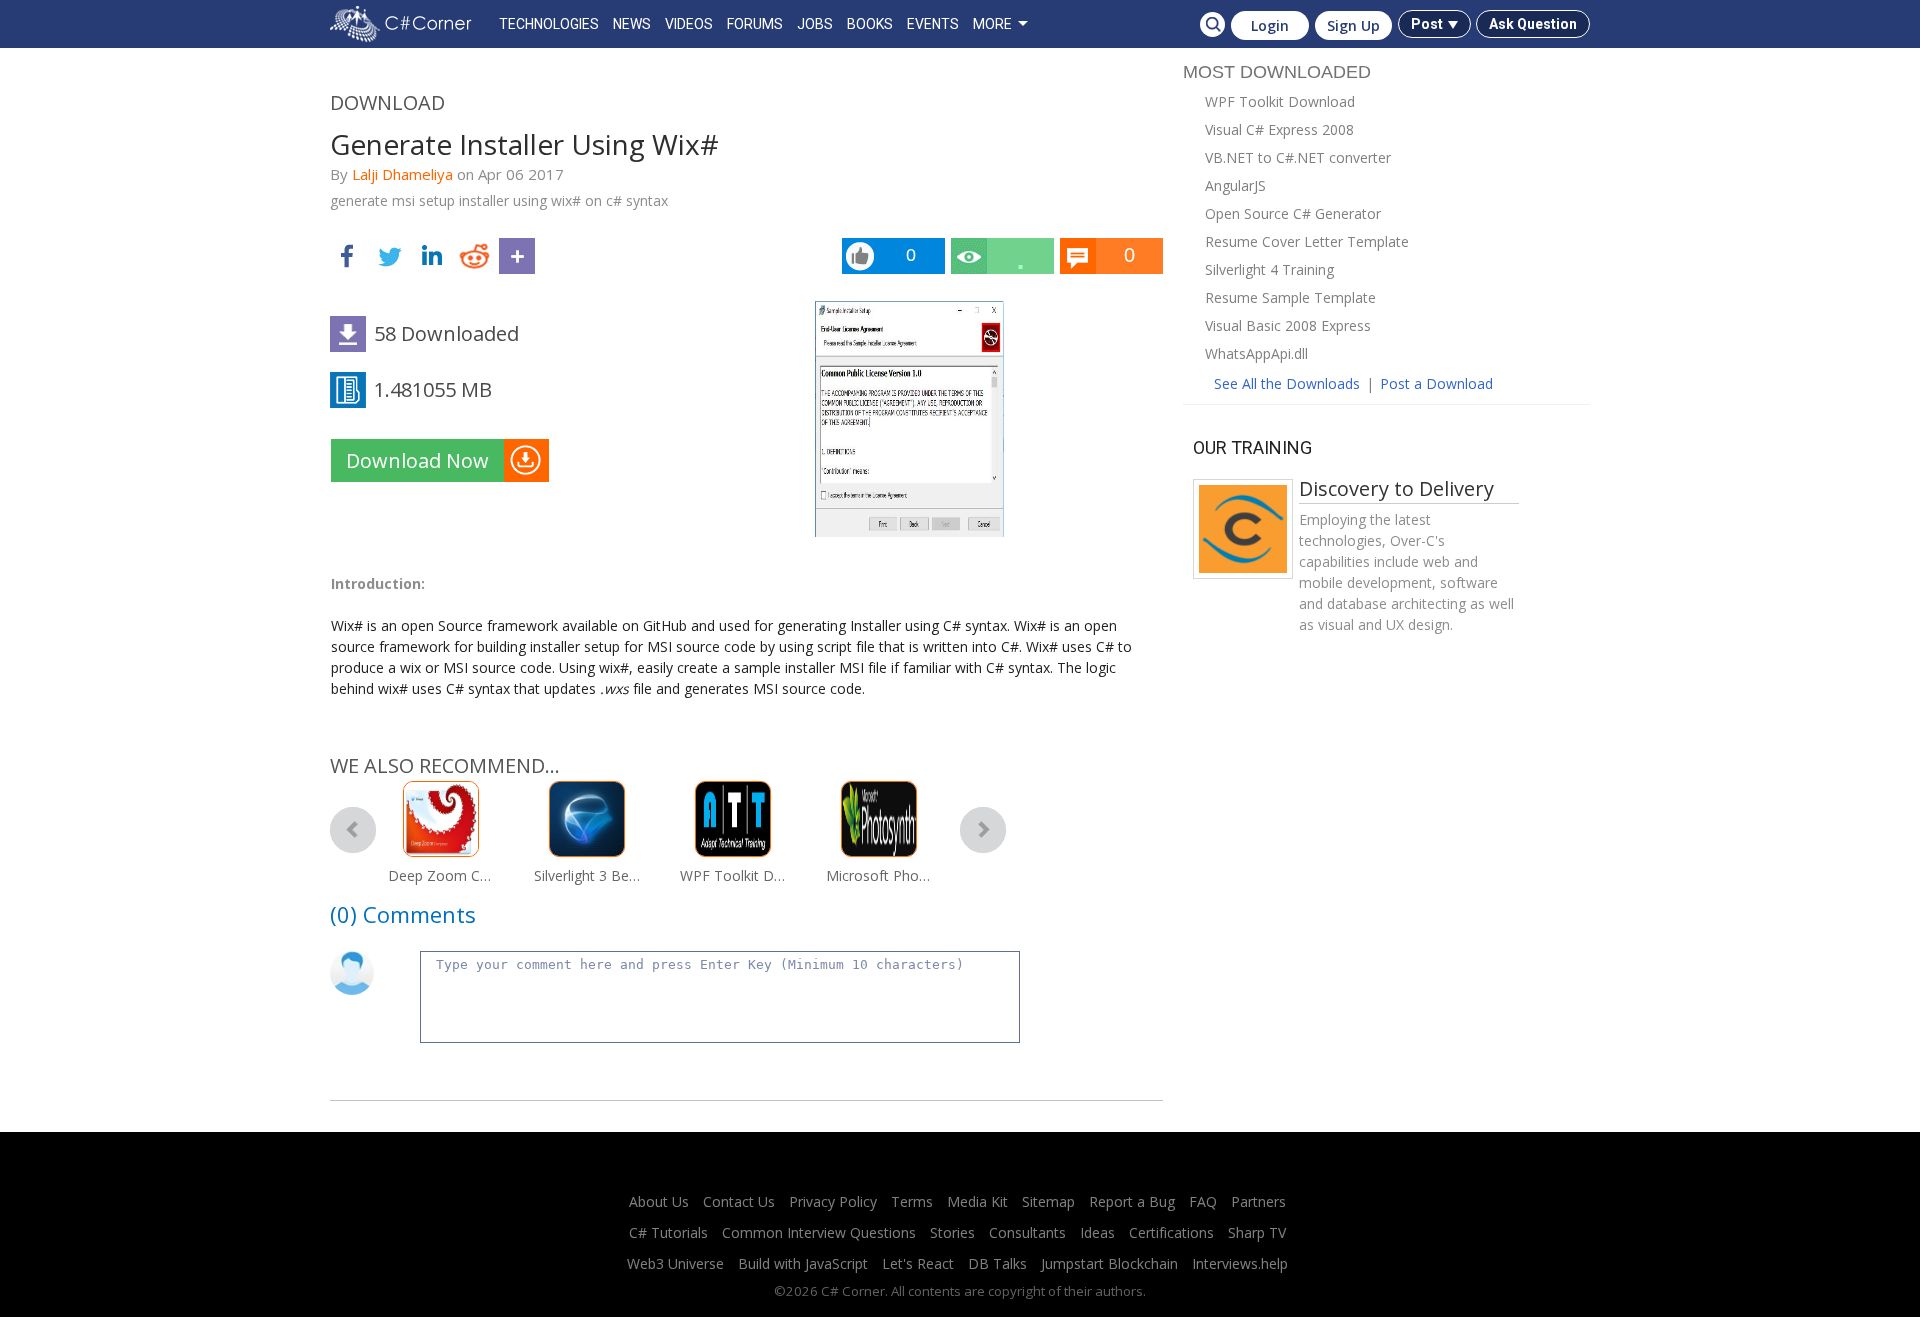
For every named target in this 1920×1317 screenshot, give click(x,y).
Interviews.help (1240, 1263)
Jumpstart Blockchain (1109, 1263)
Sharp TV (1257, 1232)
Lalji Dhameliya (402, 174)
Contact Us (739, 1201)
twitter (390, 256)
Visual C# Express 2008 (1279, 129)
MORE (992, 24)
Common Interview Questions (819, 1232)
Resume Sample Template (1290, 297)
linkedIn (432, 256)
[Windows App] (1063, 1176)
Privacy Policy (833, 1201)
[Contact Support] (1105, 1176)
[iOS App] (979, 1176)
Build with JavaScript (803, 1263)
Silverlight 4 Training (1269, 269)
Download (387, 102)
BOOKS (870, 24)
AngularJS (1235, 185)
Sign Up (1353, 25)
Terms (912, 1201)
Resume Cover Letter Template (1307, 241)
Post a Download (1436, 383)
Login (1270, 25)
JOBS (815, 24)
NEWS (632, 24)
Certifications (1171, 1232)
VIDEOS (689, 24)
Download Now (417, 460)
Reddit (474, 256)
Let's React (918, 1263)
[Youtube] (937, 1176)
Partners (1258, 1201)
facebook (348, 256)
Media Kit (977, 1201)
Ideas (1097, 1232)
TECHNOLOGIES (549, 24)
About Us (659, 1201)
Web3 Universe (675, 1263)
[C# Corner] (405, 24)
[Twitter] (895, 1176)
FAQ (1203, 1201)
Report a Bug (1132, 1201)
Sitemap (1048, 1201)
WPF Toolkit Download (1280, 101)
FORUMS (755, 24)
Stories (952, 1232)
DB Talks (997, 1263)
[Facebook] (853, 1176)
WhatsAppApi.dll (1256, 353)
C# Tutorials (668, 1232)
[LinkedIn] (811, 1176)
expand (517, 256)
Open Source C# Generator (1293, 213)
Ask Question (1533, 24)
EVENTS (933, 24)
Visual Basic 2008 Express (1288, 325)
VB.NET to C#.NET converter (1298, 157)
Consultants (1027, 1232)
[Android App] (1021, 1176)
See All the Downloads (1287, 383)
